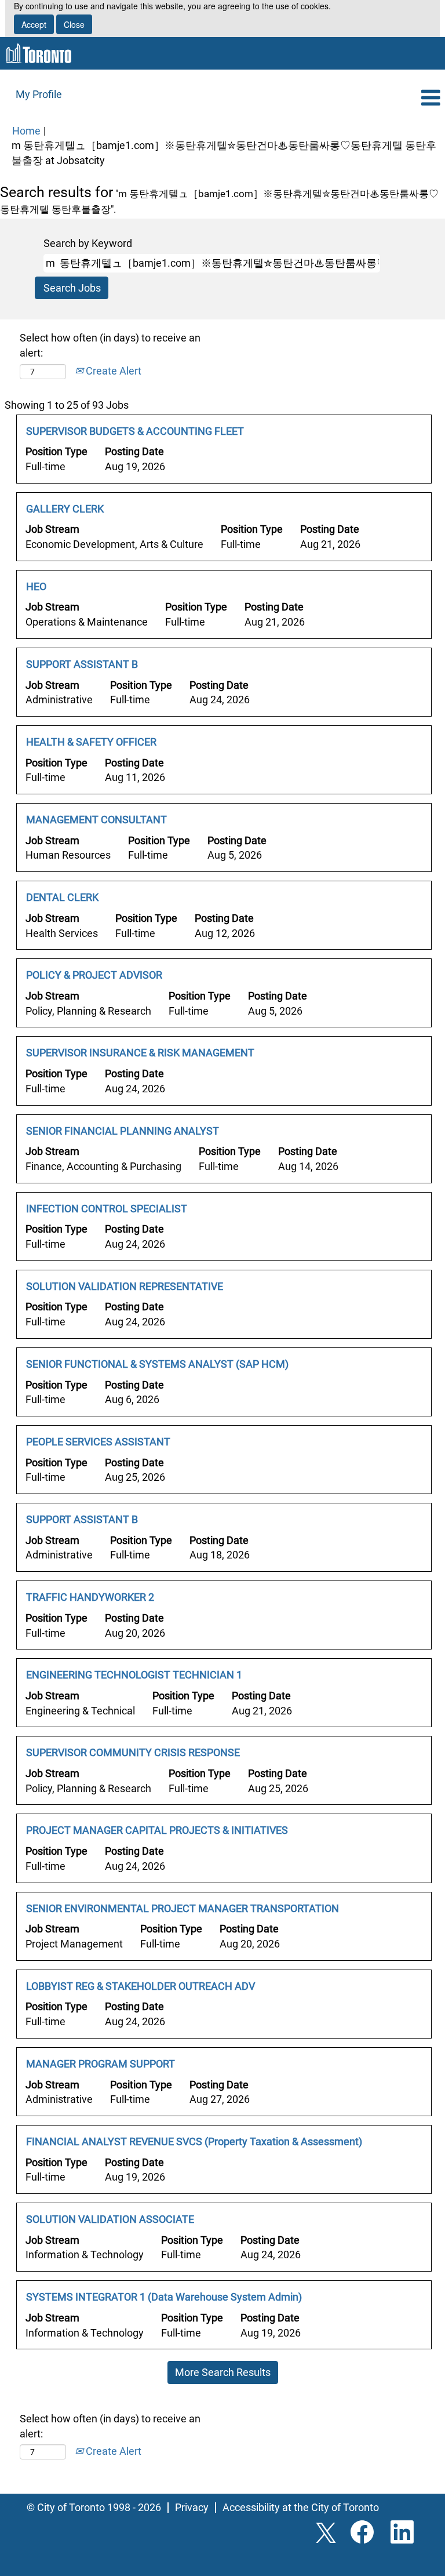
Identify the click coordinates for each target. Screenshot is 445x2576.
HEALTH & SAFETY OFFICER (91, 742)
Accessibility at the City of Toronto (301, 2507)
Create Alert (112, 371)
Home (26, 131)
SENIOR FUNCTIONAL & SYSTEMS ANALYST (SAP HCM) (157, 1364)
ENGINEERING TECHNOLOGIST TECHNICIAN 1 (134, 1675)
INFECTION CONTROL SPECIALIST (107, 1209)
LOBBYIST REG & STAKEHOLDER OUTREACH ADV (141, 1986)
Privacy (192, 2507)
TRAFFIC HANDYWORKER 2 (90, 1597)
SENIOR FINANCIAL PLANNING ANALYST (123, 1131)
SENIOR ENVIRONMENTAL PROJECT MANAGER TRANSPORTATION (183, 1908)
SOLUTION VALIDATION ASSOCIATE (110, 2219)
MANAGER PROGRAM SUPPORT (101, 2064)
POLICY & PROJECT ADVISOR (94, 975)
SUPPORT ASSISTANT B (82, 664)
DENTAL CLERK (62, 897)
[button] (371, 99)
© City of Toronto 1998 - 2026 (94, 2507)
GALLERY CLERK (65, 509)
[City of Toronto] (39, 53)
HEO (36, 586)
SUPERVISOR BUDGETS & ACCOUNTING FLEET (135, 431)
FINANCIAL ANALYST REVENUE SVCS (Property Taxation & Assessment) (194, 2141)
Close (74, 24)
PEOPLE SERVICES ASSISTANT (98, 1442)
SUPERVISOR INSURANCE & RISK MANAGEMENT (140, 1053)
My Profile (39, 94)
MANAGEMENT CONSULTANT (96, 820)
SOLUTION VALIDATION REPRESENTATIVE (125, 1286)
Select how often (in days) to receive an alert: (110, 345)
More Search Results (223, 2372)
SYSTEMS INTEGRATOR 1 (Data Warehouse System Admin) (164, 2297)
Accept (34, 24)
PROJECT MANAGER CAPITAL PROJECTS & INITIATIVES (157, 1830)
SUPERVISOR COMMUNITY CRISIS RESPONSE (133, 1752)
